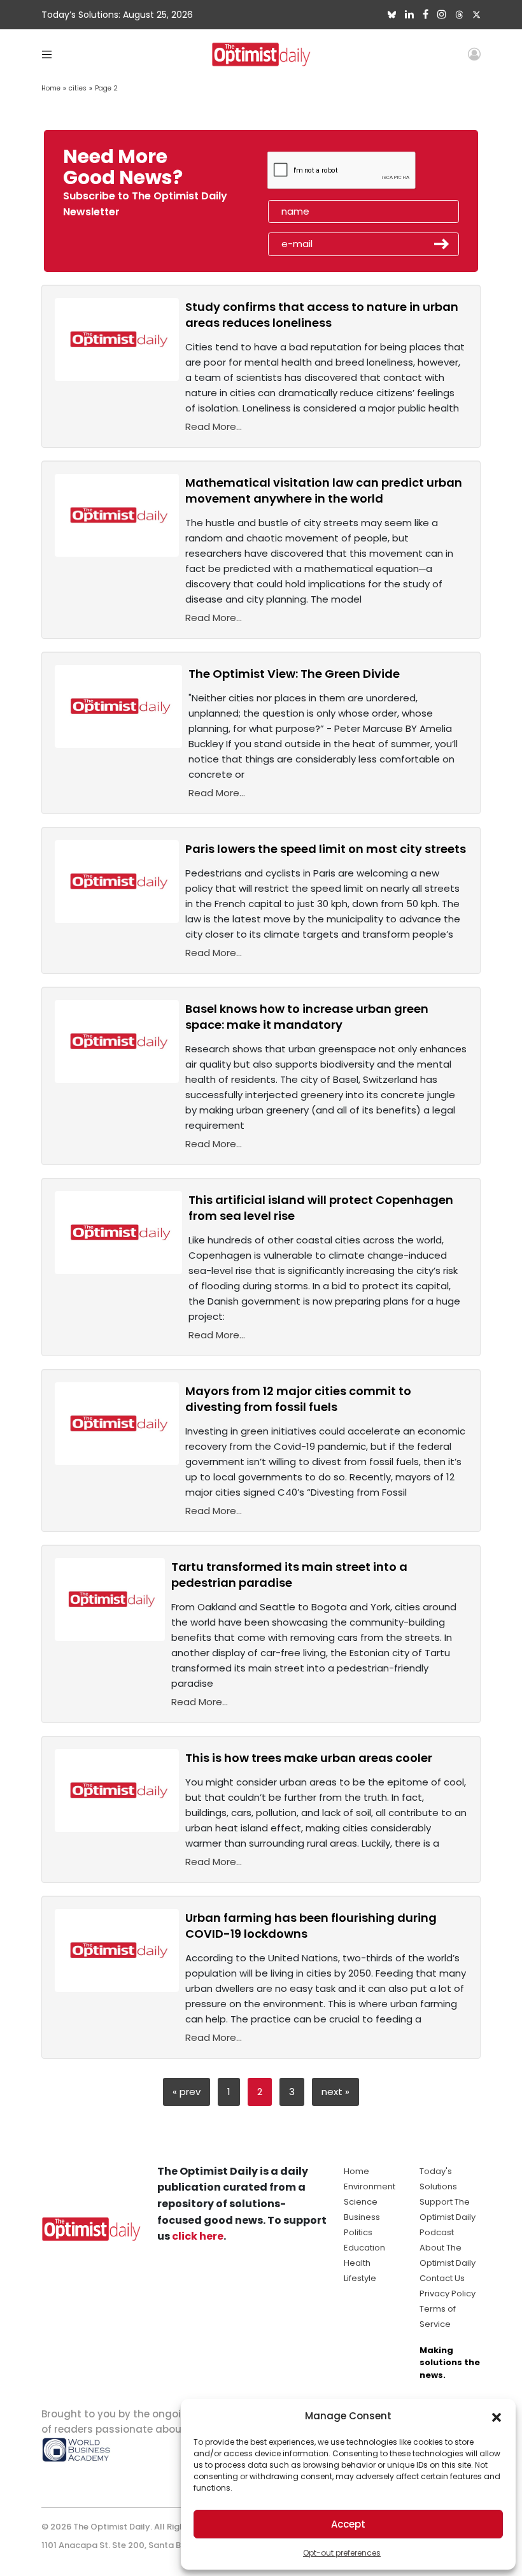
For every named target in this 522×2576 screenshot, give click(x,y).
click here (198, 2236)
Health (357, 2263)
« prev (187, 2092)
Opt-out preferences (342, 2553)
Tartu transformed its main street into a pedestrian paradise (289, 1575)
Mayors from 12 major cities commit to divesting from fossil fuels (298, 1399)
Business (362, 2217)
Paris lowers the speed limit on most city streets (326, 849)
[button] (497, 2416)
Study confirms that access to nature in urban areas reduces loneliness (322, 315)
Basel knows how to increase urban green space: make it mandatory (307, 1017)
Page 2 (106, 88)
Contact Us (442, 2278)
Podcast (437, 2232)
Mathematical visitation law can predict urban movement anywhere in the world (324, 490)
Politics (358, 2232)
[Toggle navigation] (47, 54)
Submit (442, 244)
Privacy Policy (448, 2293)
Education (364, 2248)
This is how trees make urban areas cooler (309, 1758)
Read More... (214, 426)
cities (78, 88)
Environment (370, 2186)
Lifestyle (360, 2278)
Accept (348, 2524)
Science (361, 2202)
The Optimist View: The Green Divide (294, 674)
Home (51, 88)
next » (335, 2092)
